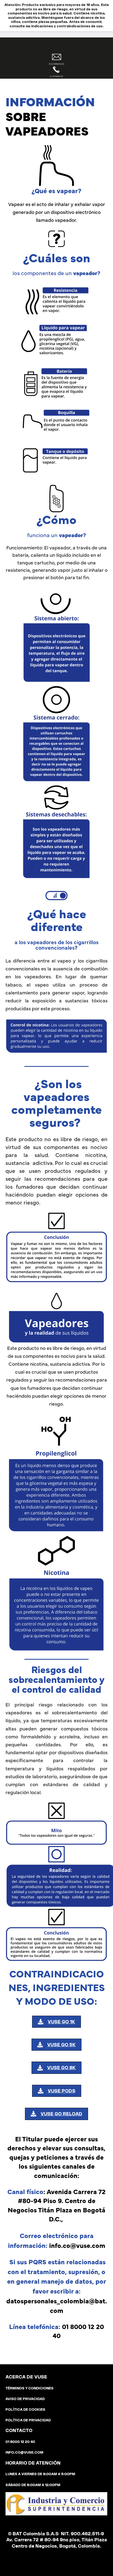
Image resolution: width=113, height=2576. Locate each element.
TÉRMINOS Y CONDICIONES (29, 2388)
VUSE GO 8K (61, 2068)
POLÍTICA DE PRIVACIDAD (28, 2420)
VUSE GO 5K (61, 2045)
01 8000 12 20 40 (20, 2442)
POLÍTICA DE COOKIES (25, 2409)
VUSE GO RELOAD (61, 2114)
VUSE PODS (62, 2091)
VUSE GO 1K (61, 2022)
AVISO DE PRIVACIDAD (25, 2399)
